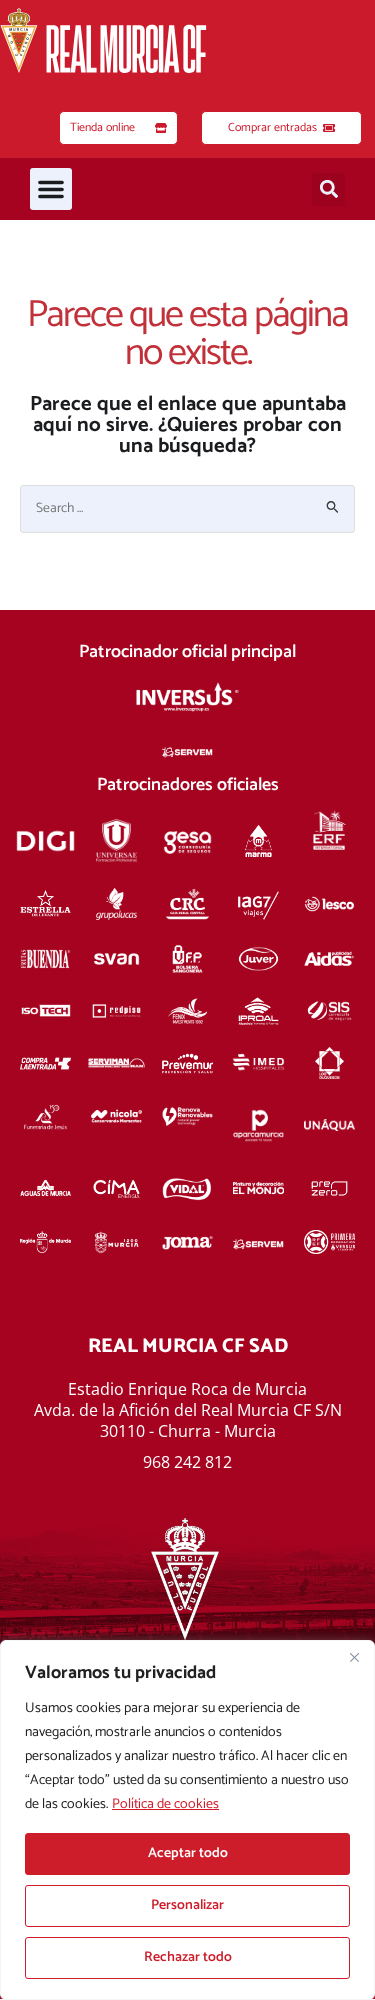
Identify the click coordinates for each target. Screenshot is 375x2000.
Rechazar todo (188, 1957)
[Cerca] (354, 1657)
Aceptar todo (188, 1853)
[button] (51, 189)
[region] (187, 1820)
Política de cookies (165, 1804)
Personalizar (187, 1905)
